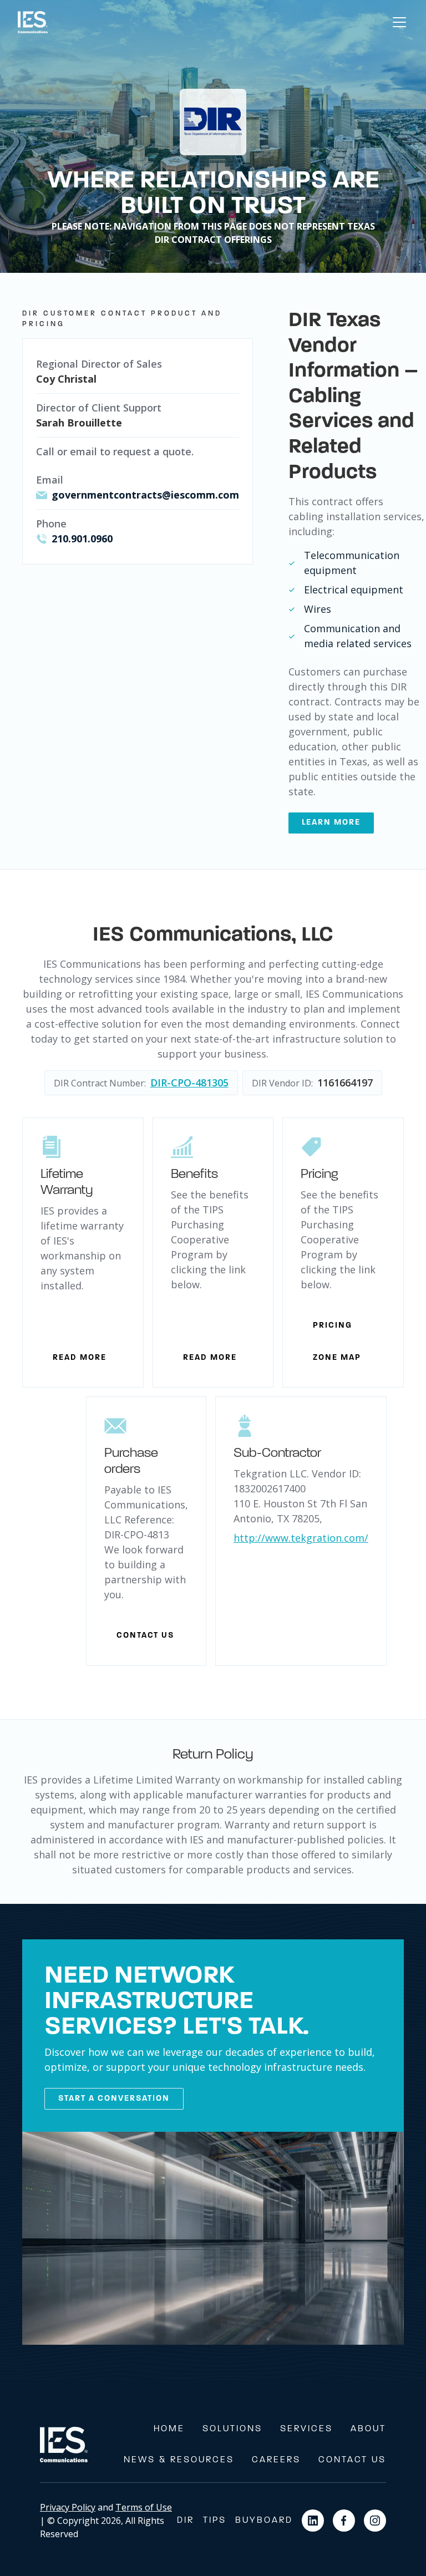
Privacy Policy (68, 2507)
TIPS (215, 2521)
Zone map (337, 1358)
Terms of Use (144, 2507)
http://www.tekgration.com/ (301, 1538)
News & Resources (179, 2460)
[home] (33, 22)
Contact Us (352, 2460)
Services (306, 2429)
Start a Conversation (114, 2099)
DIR (186, 2521)
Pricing (333, 1326)
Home (169, 2429)
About (368, 2429)
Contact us (145, 1636)
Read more (80, 1358)
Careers (276, 2460)
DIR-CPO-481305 (189, 1083)
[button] (397, 22)
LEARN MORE (331, 823)
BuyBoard (264, 2521)
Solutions (232, 2429)
